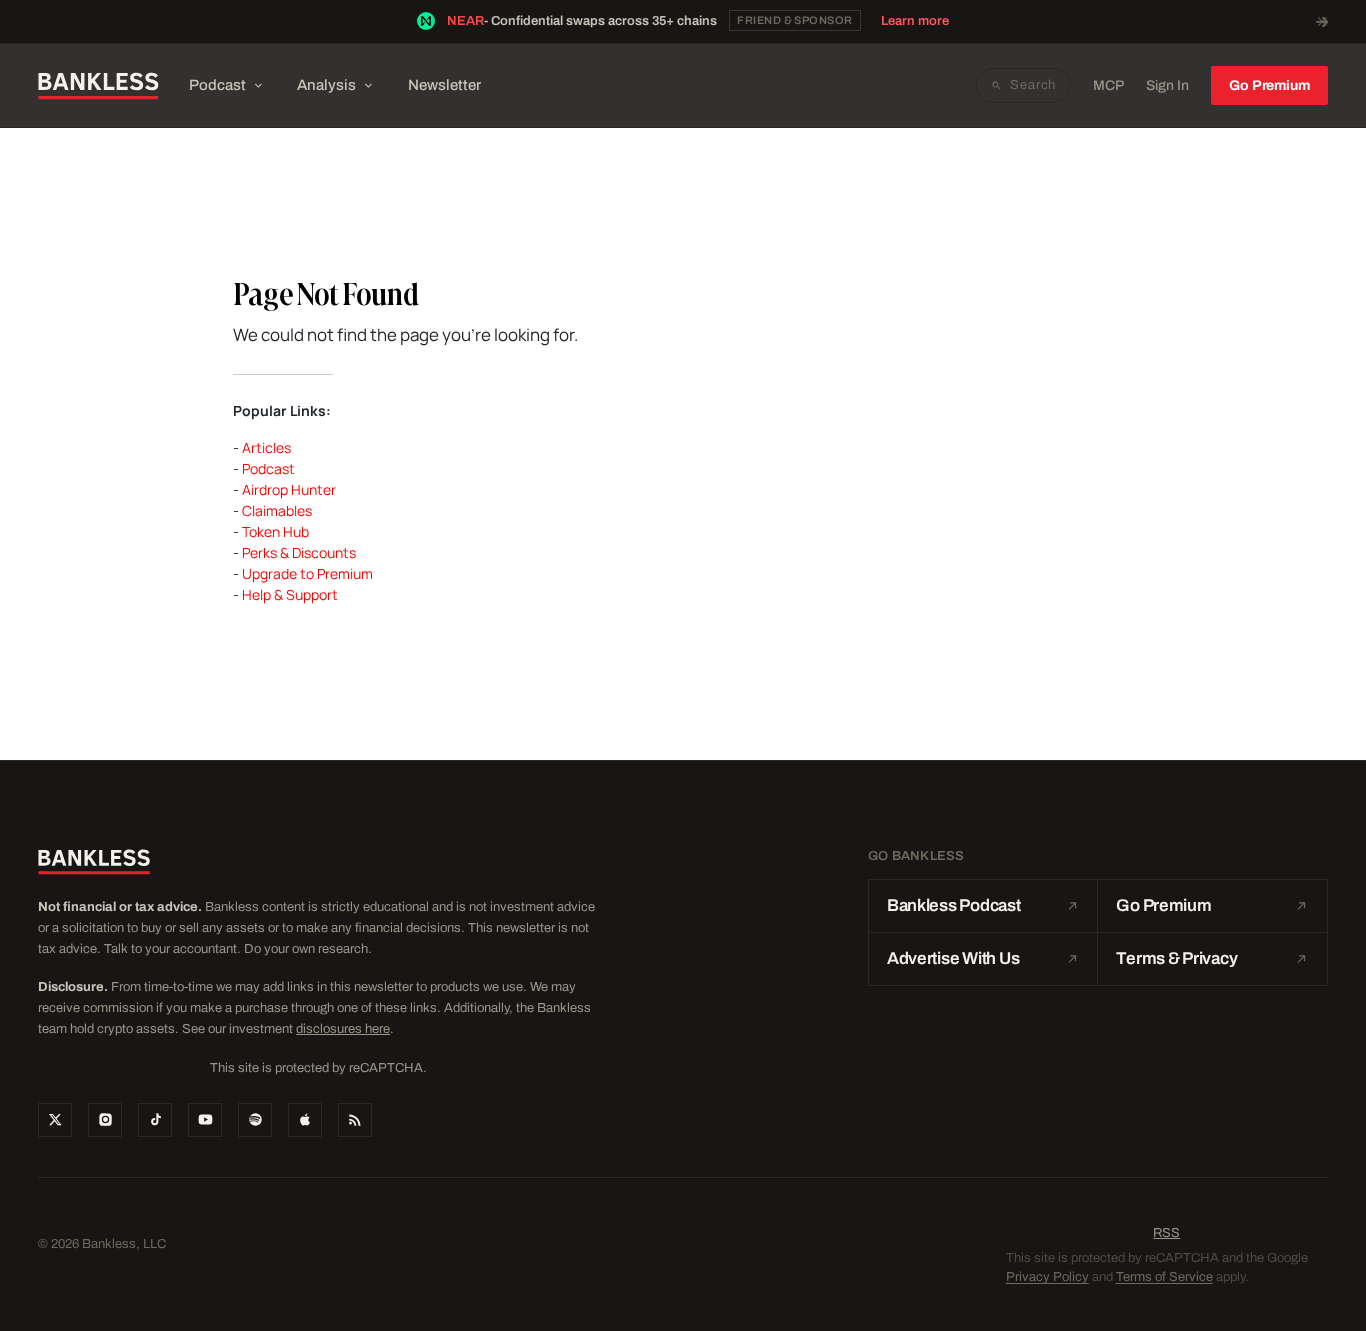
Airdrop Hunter (289, 489)
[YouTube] (205, 1120)
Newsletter (444, 85)
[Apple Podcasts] (305, 1120)
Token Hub (275, 531)
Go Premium (1269, 85)
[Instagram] (105, 1120)
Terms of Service (1164, 1277)
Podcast (217, 85)
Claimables (277, 510)
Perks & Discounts (299, 552)
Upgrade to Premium (307, 573)
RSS (1166, 1233)
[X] (55, 1120)
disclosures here (343, 1029)
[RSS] (355, 1120)
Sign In (1167, 85)
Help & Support (290, 594)
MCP (1108, 85)
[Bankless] (98, 86)
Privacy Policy (1047, 1277)
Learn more (915, 21)
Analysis (326, 85)
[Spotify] (255, 1120)
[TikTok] (155, 1120)
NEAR (465, 21)
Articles (266, 447)
